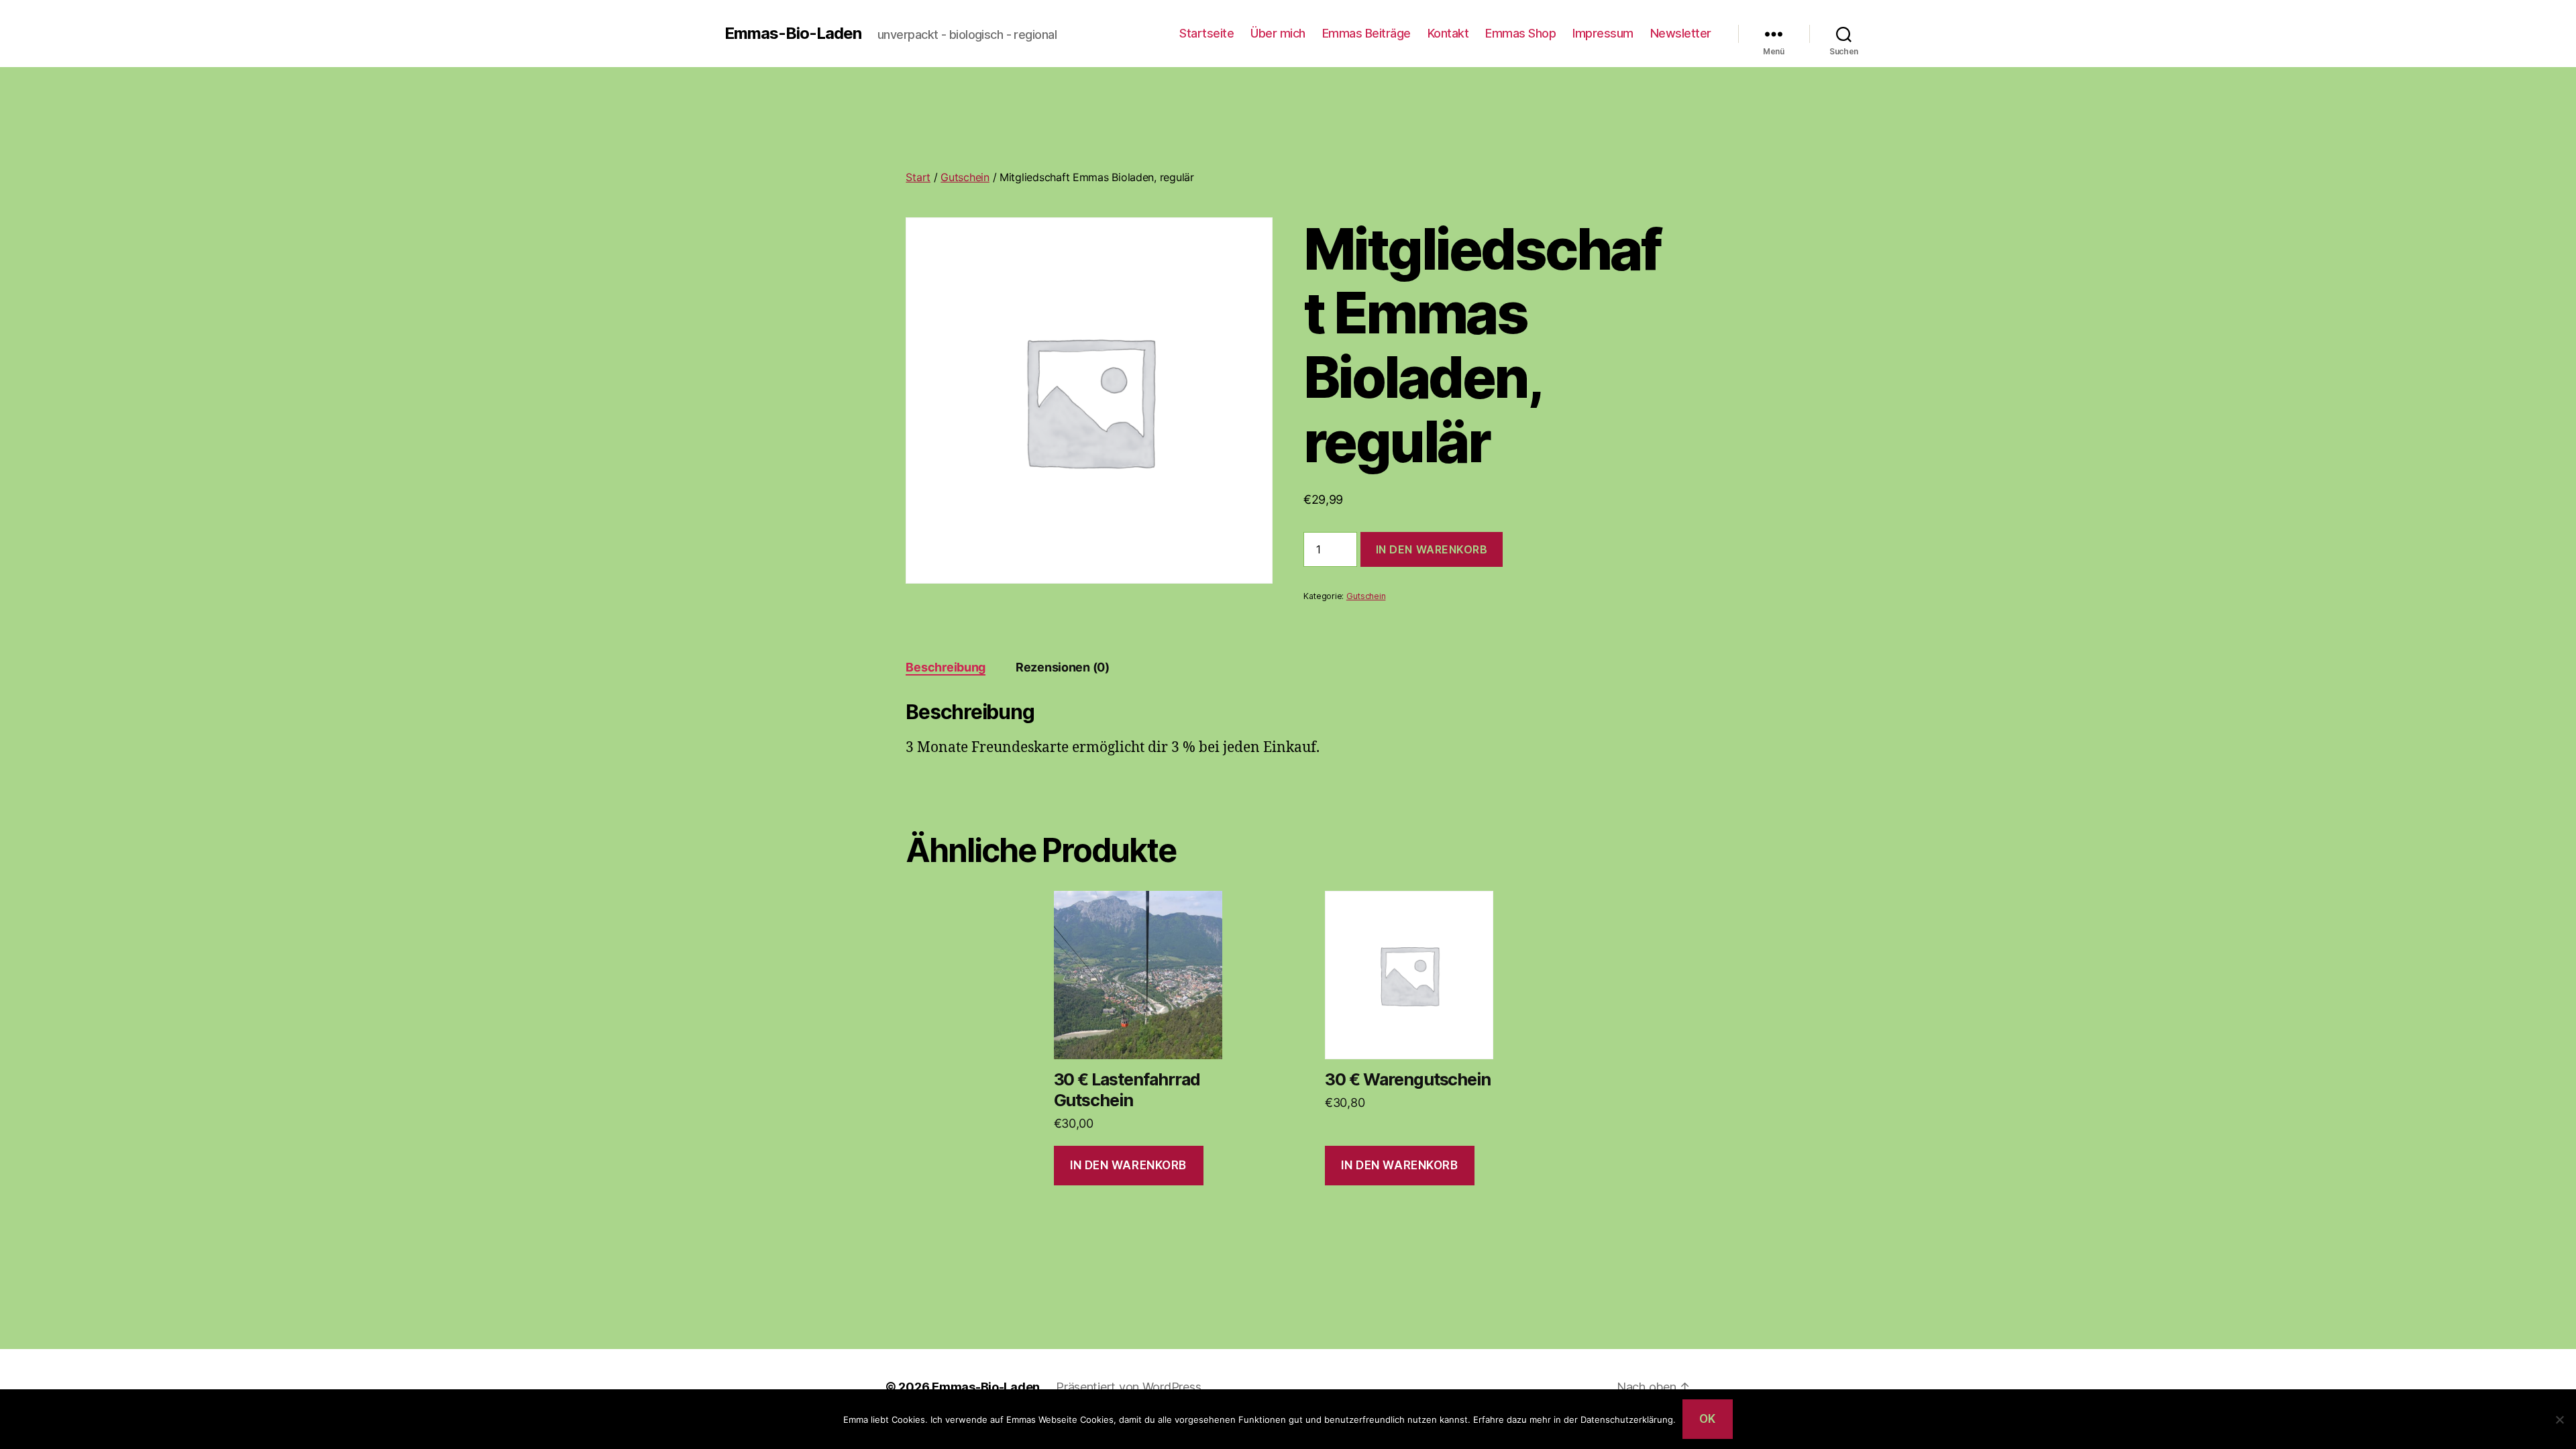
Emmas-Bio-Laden (793, 34)
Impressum (1603, 33)
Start (918, 177)
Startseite (1206, 33)
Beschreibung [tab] (946, 667)
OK (1708, 1419)
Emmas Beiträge (1366, 33)
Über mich (1278, 33)
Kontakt (1448, 33)
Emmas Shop (1520, 33)
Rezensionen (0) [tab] (1063, 667)
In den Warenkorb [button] (1128, 1165)
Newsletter (1681, 33)
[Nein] (2559, 1419)
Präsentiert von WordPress (1128, 1387)
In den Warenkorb (1432, 549)
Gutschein (965, 177)
